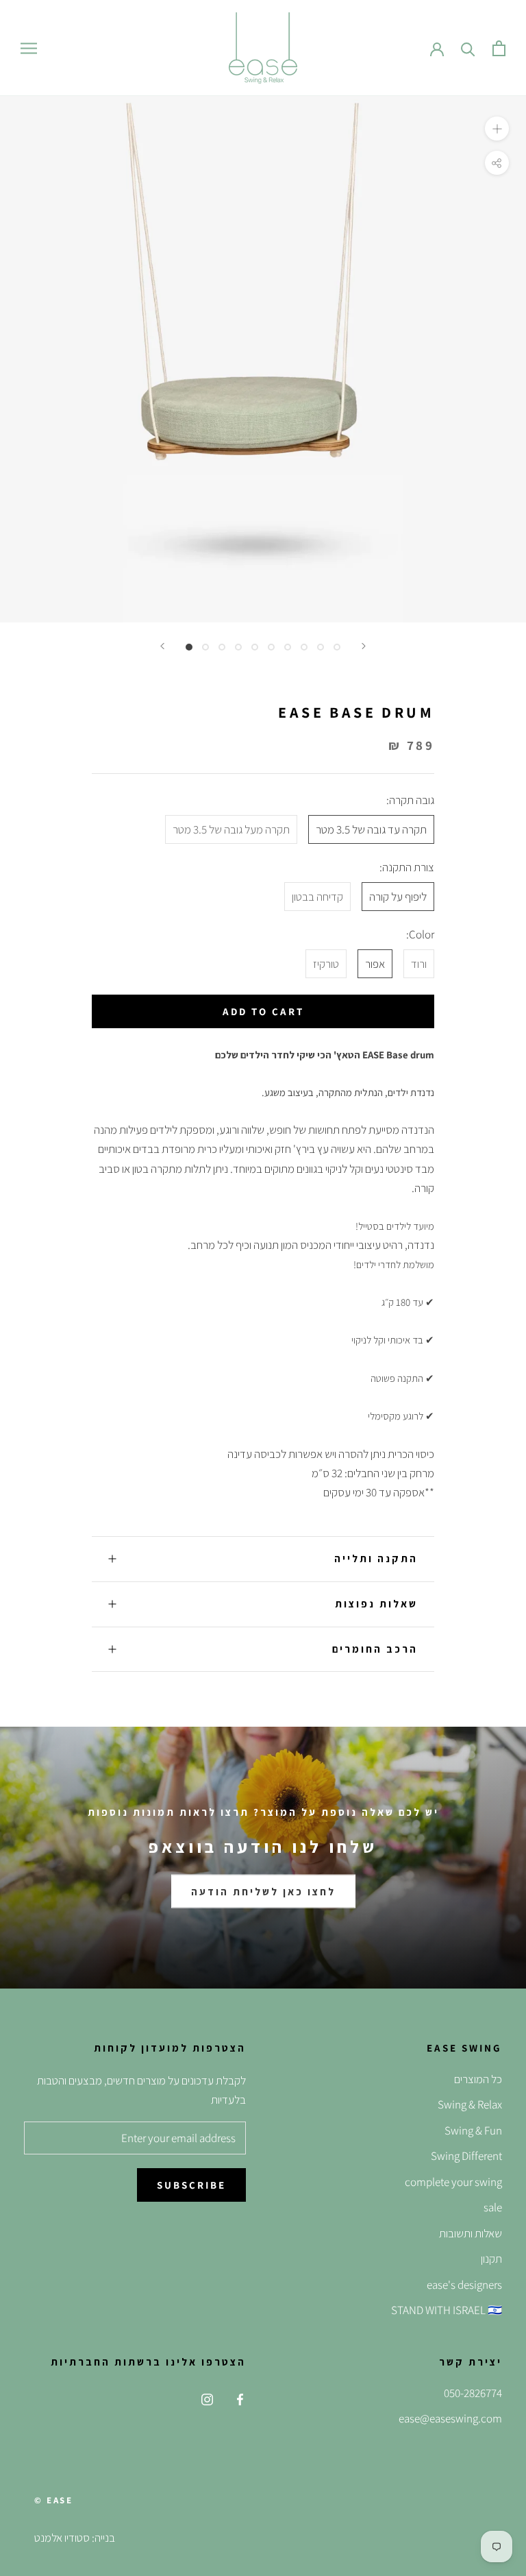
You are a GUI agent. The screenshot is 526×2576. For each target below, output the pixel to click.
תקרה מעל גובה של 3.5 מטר (231, 829)
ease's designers (464, 2285)
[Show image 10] (337, 647)
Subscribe (191, 2185)
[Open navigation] (29, 48)
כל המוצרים (478, 2079)
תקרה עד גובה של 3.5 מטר (371, 829)
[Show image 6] (271, 647)
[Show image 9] (321, 647)
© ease (54, 2500)
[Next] (364, 646)
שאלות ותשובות (471, 2233)
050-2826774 (473, 2393)
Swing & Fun (473, 2130)
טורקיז (326, 964)
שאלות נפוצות (376, 1604)
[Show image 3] (222, 647)
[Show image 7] (288, 647)
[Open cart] (499, 48)
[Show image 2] (205, 647)
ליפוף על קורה (398, 897)
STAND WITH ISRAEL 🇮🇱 (447, 2310)
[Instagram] (207, 2398)
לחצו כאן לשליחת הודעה (263, 1892)
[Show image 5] (255, 647)
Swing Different (466, 2156)
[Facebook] (240, 2398)
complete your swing (453, 2182)
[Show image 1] (189, 647)
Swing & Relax (470, 2104)
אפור (375, 964)
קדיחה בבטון (317, 897)
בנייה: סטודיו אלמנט (75, 2538)
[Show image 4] (238, 647)
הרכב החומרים (375, 1649)
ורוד (419, 964)
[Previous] (162, 646)
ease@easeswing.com (450, 2418)
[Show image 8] (304, 647)
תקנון (491, 2259)
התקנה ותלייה (376, 1558)
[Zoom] (497, 129)
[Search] (468, 48)
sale (493, 2207)
